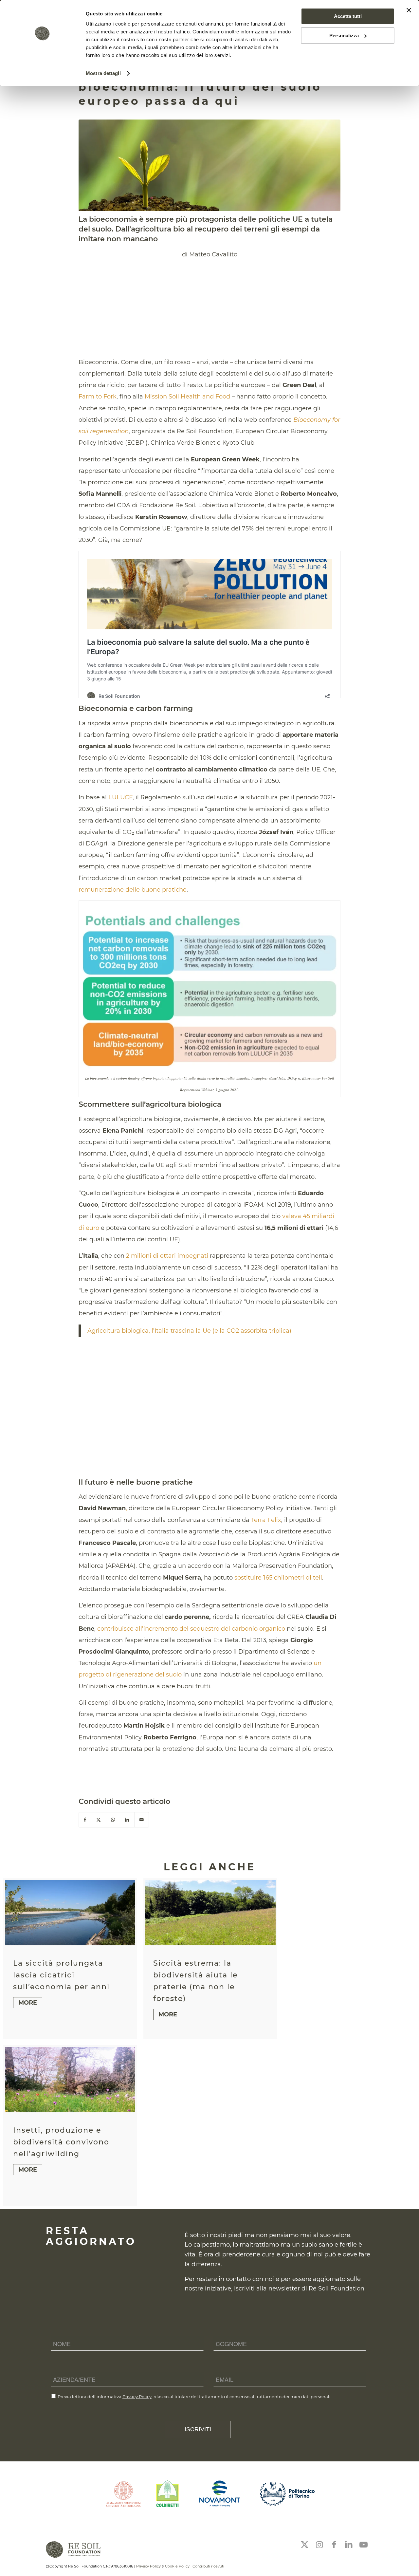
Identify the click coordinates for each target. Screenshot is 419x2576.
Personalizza (344, 36)
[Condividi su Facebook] (85, 1820)
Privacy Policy (137, 2397)
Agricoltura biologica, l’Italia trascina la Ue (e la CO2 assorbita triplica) (189, 1331)
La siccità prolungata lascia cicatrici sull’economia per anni (61, 1975)
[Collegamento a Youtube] (363, 2545)
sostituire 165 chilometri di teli (278, 1578)
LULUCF (120, 797)
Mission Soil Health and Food (187, 397)
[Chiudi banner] (409, 10)
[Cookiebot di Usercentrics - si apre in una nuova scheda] (42, 73)
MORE (28, 2003)
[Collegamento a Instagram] (319, 2545)
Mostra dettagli (103, 73)
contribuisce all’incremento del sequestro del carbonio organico (191, 1629)
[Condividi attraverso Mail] (142, 1820)
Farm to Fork (98, 397)
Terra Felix (266, 1520)
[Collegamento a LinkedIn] (349, 2545)
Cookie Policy (177, 2566)
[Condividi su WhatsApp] (113, 1820)
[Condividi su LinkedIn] (127, 1820)
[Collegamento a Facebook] (334, 2545)
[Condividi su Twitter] (99, 1820)
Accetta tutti (348, 16)
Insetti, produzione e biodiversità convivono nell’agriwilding (61, 2142)
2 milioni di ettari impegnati (167, 1256)
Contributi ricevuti (208, 2566)
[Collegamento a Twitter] (304, 2545)
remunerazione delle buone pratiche (133, 890)
